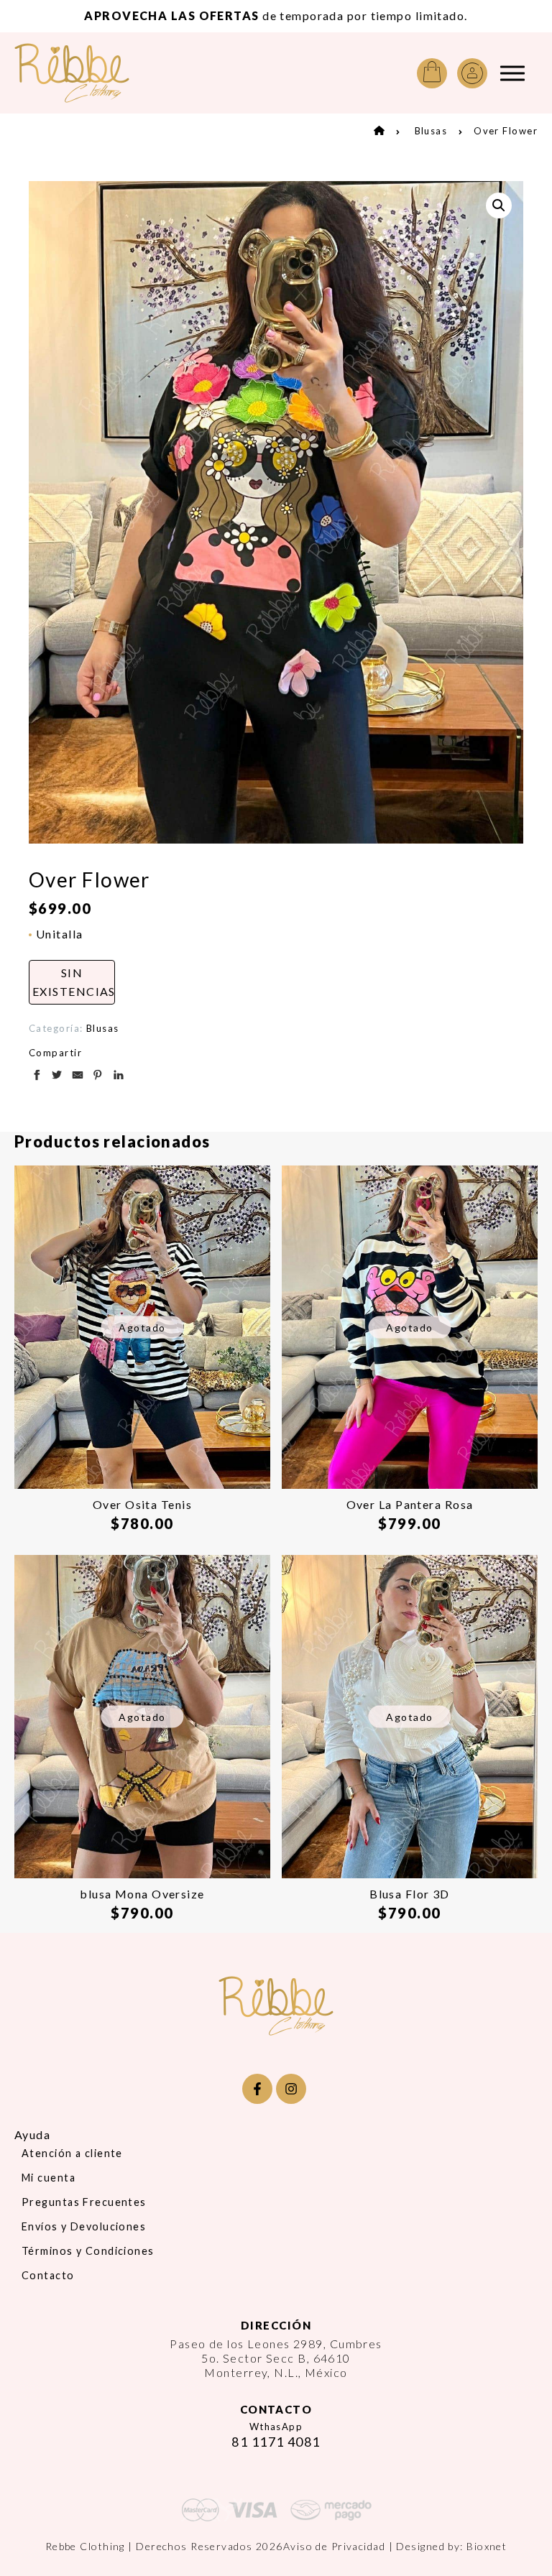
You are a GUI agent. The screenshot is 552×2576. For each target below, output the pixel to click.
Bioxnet (487, 2546)
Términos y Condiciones (88, 2251)
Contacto (48, 2275)
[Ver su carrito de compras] (432, 73)
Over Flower (506, 131)
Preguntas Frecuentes (84, 2202)
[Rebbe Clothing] (83, 73)
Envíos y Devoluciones (84, 2226)
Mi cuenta (49, 2178)
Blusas (431, 131)
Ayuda (32, 2134)
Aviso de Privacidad (334, 2546)
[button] (499, 206)
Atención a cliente (72, 2153)
